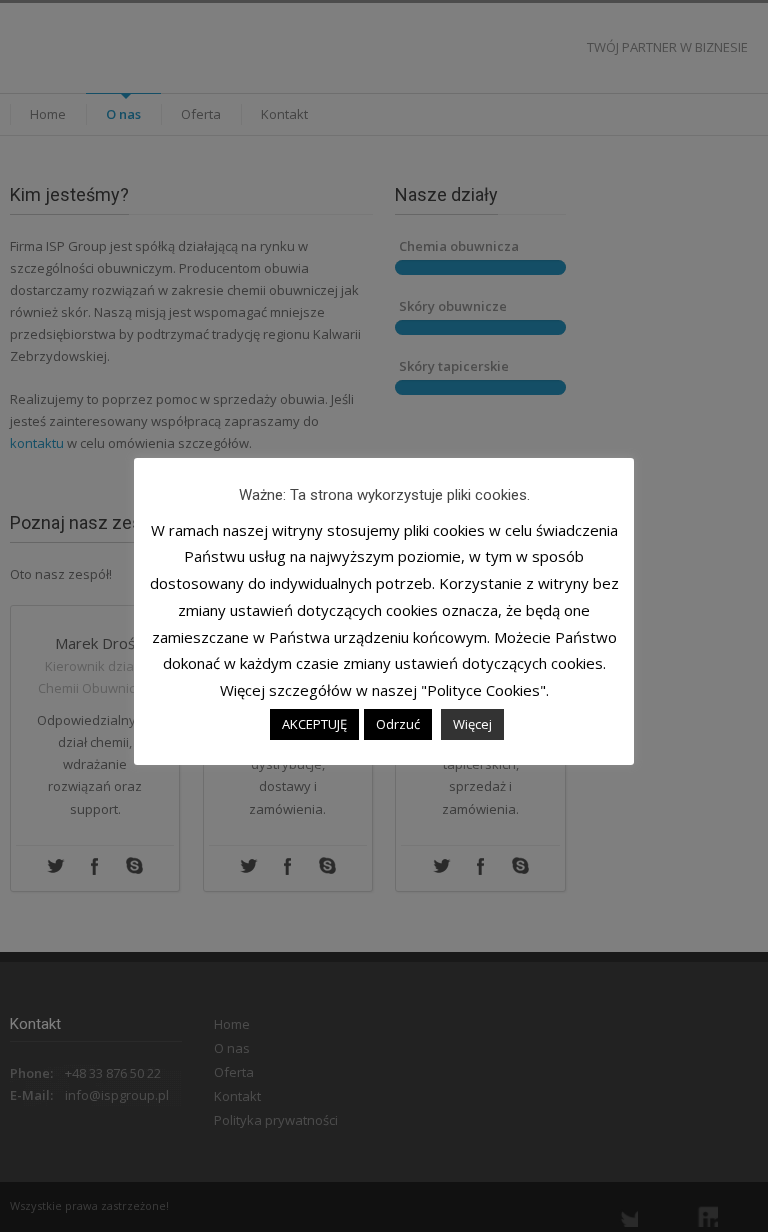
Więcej (472, 724)
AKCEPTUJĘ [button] (314, 724)
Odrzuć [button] (398, 724)
